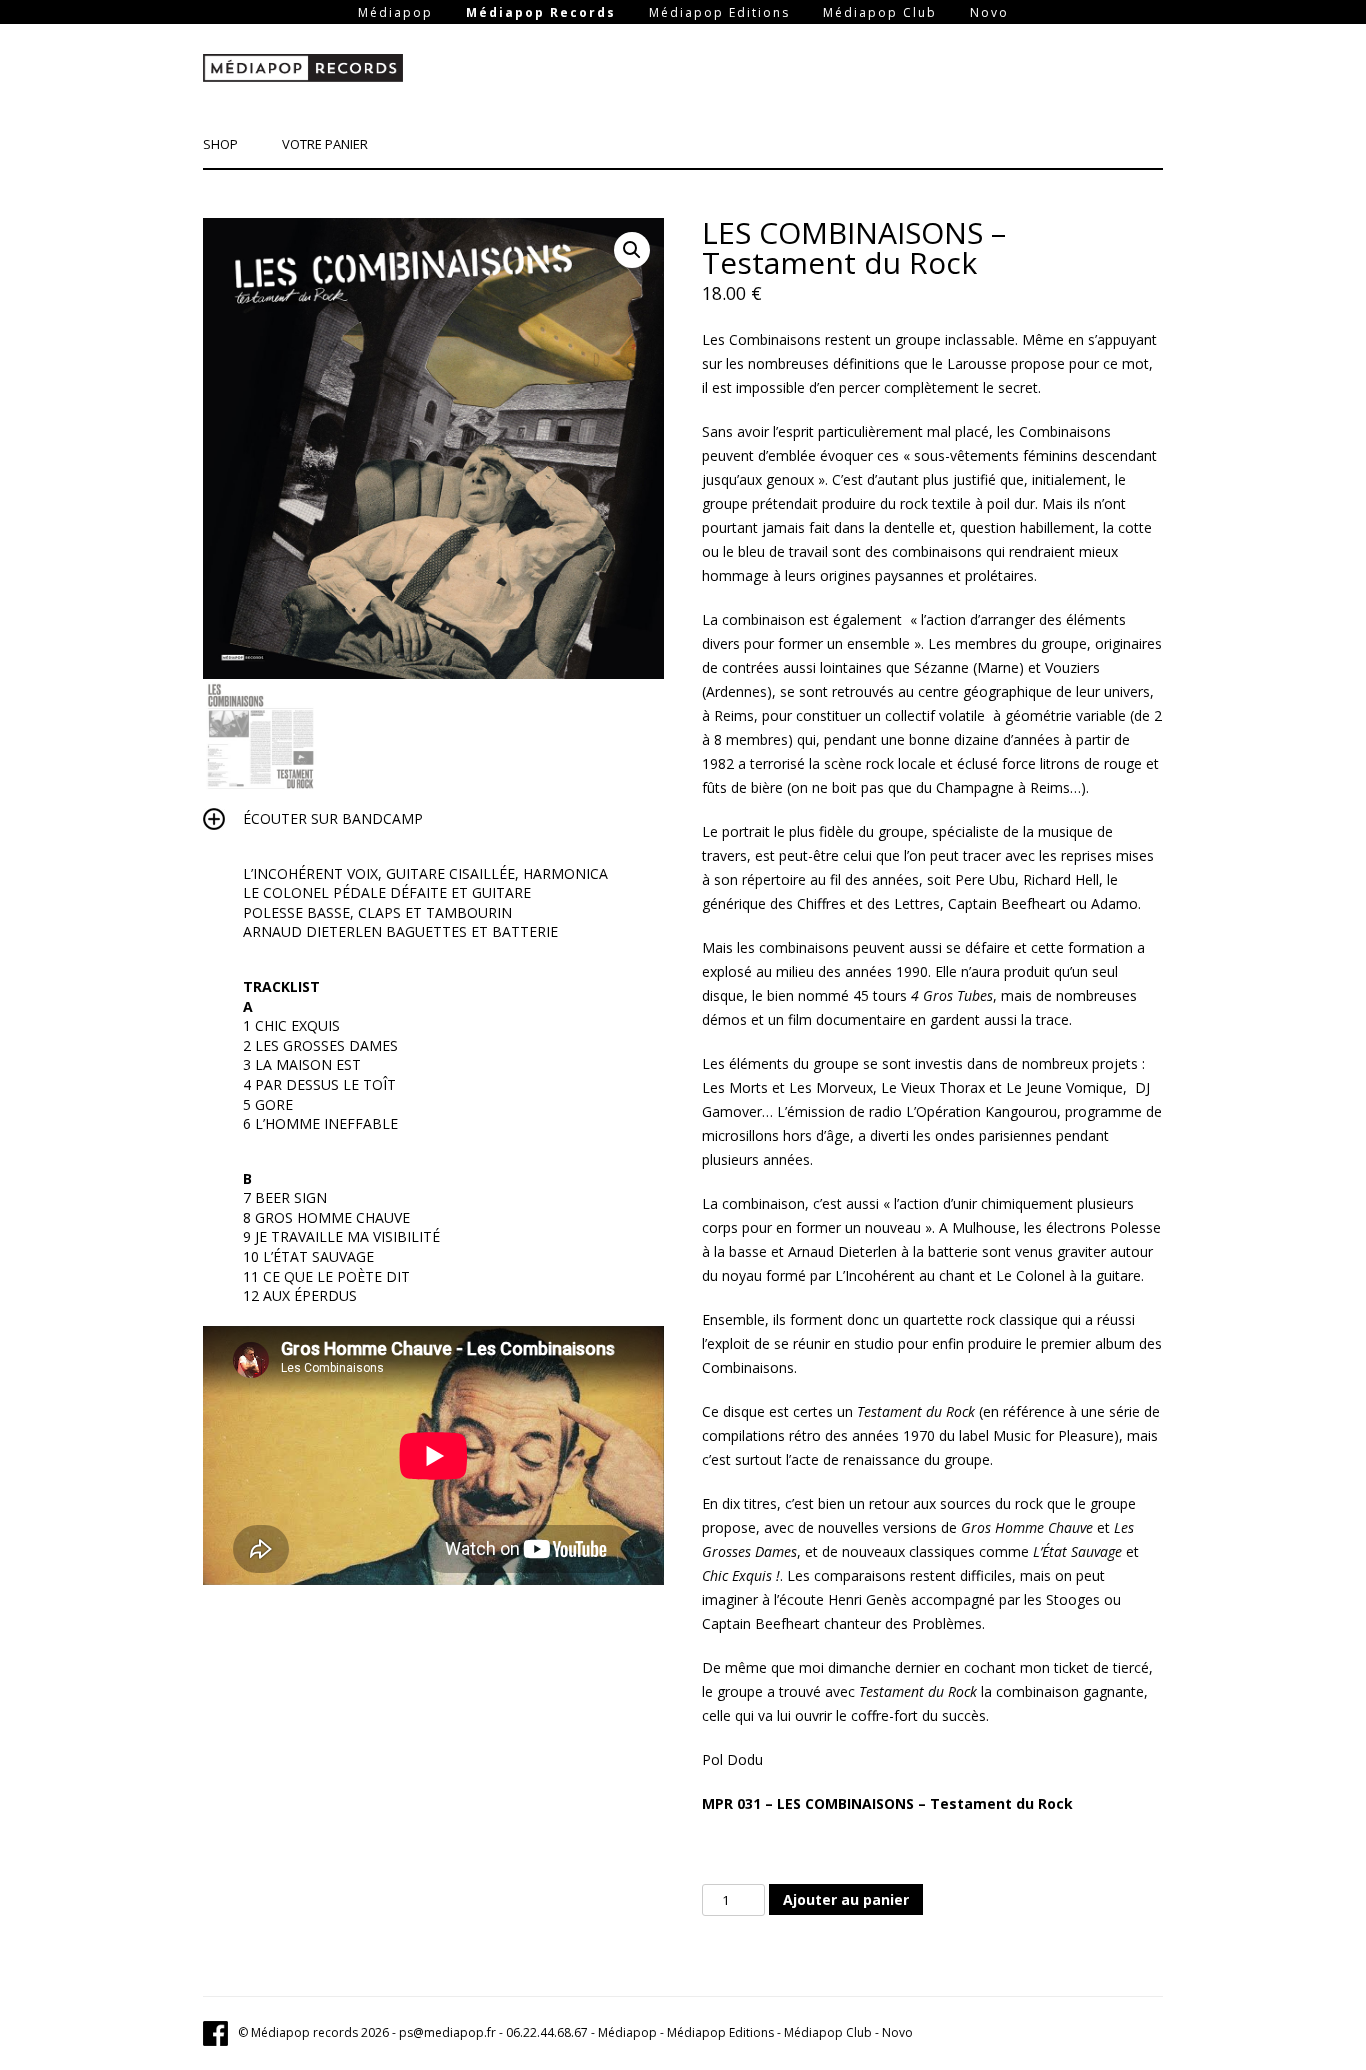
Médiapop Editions (719, 13)
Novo (989, 13)
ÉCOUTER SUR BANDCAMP (333, 818)
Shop (220, 144)
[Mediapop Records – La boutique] (303, 72)
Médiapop (395, 13)
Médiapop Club (880, 13)
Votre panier (325, 144)
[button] (632, 250)
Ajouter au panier (846, 1899)
